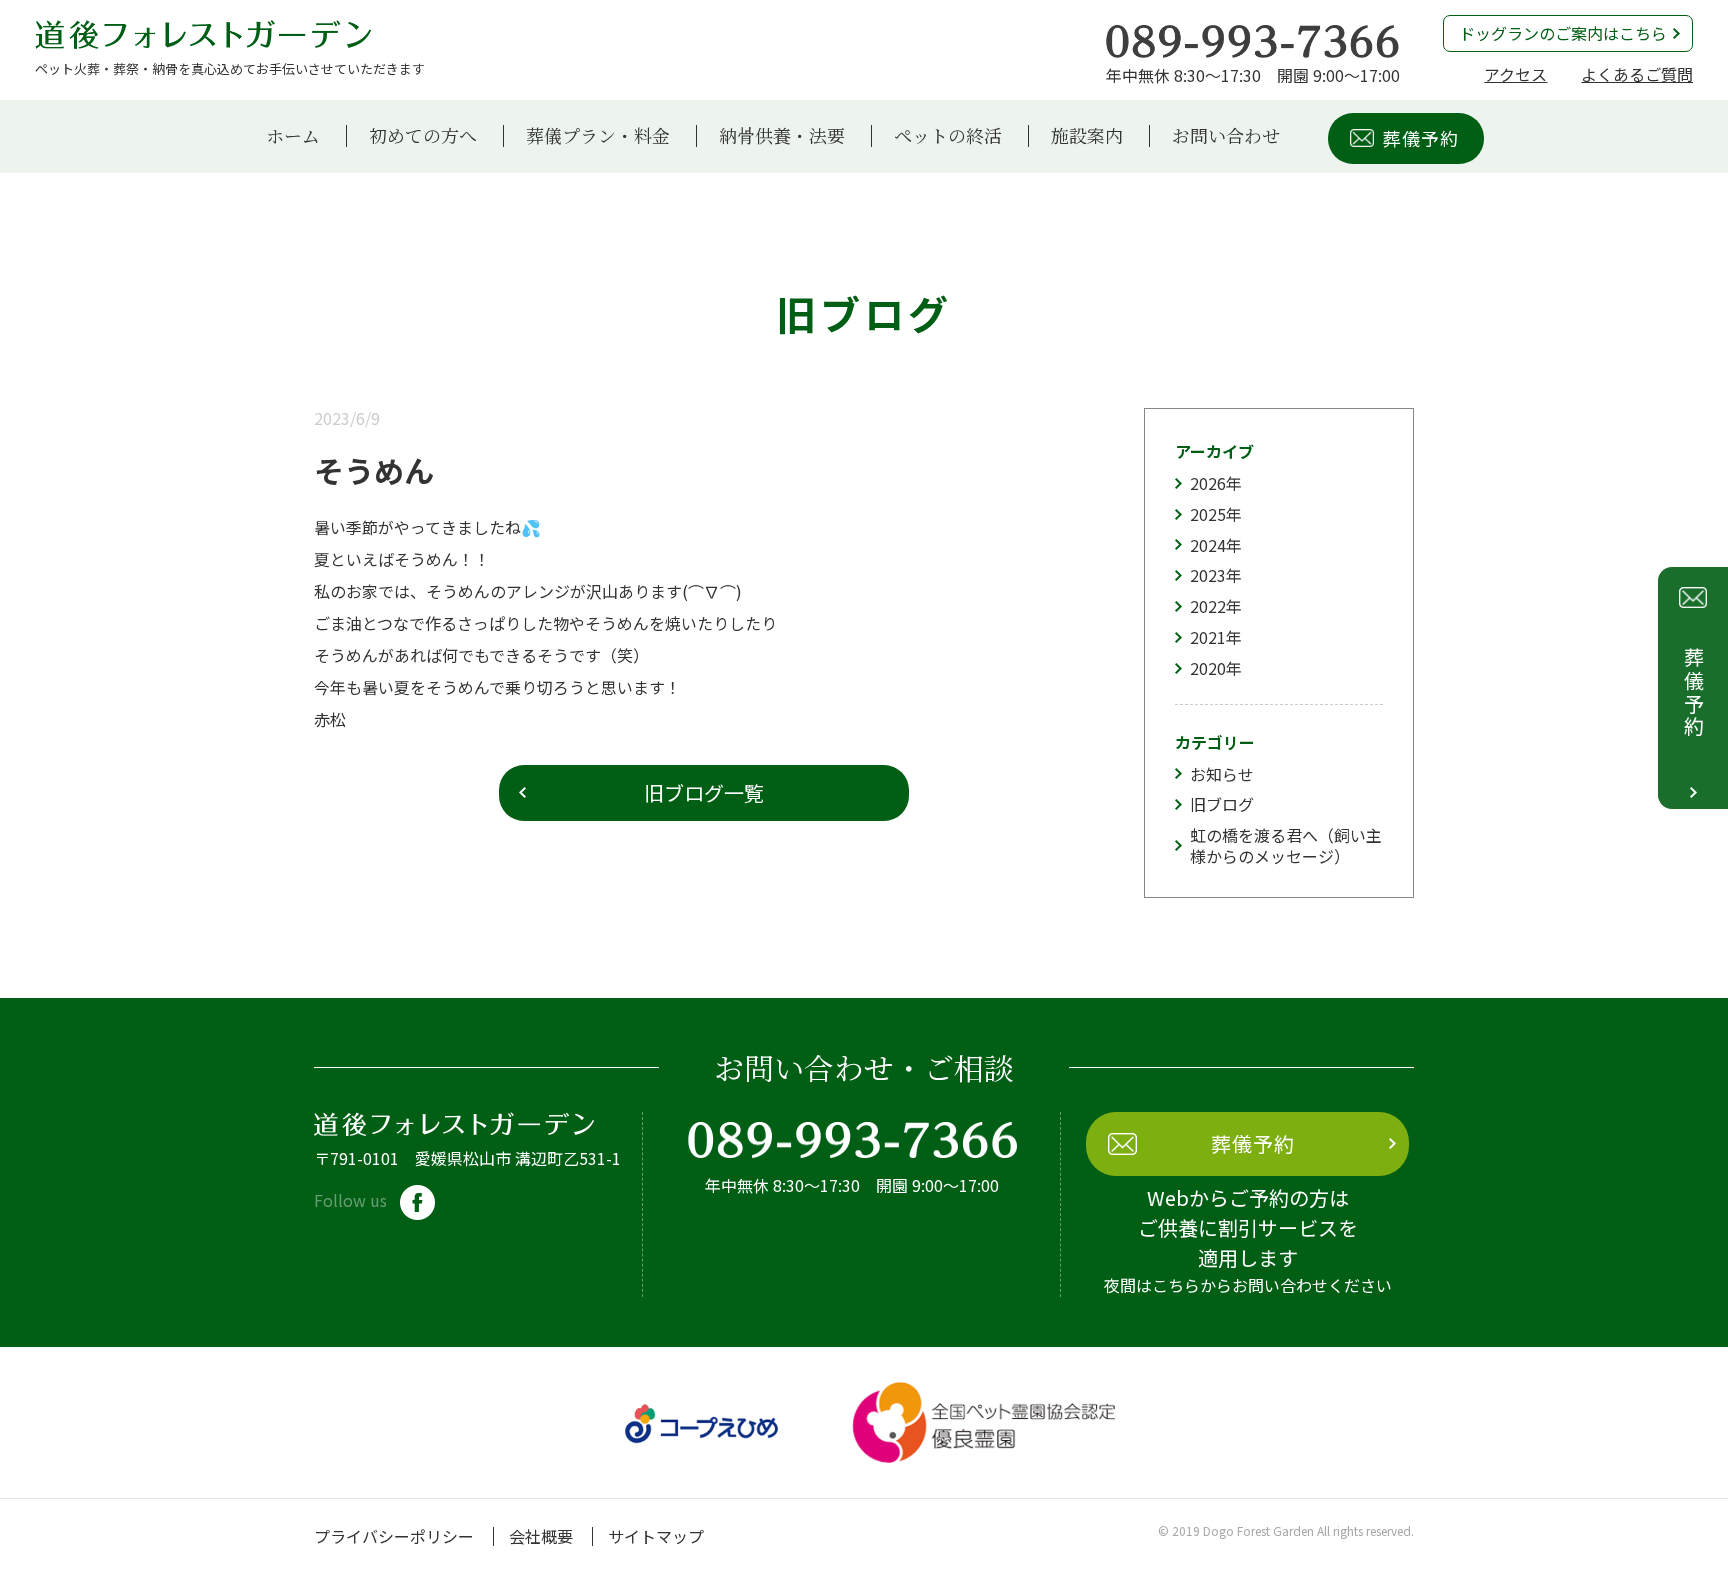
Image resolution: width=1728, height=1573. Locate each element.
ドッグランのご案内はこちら (1563, 33)
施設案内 (1087, 136)
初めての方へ (423, 136)
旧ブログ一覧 (704, 792)
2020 (1208, 668)
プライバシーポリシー (394, 1536)
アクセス (1515, 74)
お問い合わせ (1226, 136)
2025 (1208, 514)
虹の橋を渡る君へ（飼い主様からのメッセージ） (1286, 845)
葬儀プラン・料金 (598, 136)
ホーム (293, 136)
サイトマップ (656, 1536)
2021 (1208, 637)
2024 (1208, 545)
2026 (1208, 483)
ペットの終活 (948, 136)
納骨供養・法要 (782, 136)
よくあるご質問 (1637, 74)
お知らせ (1222, 774)
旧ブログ (1222, 804)
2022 (1208, 606)
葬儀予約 (1421, 138)
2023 (1208, 575)
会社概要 (541, 1536)
